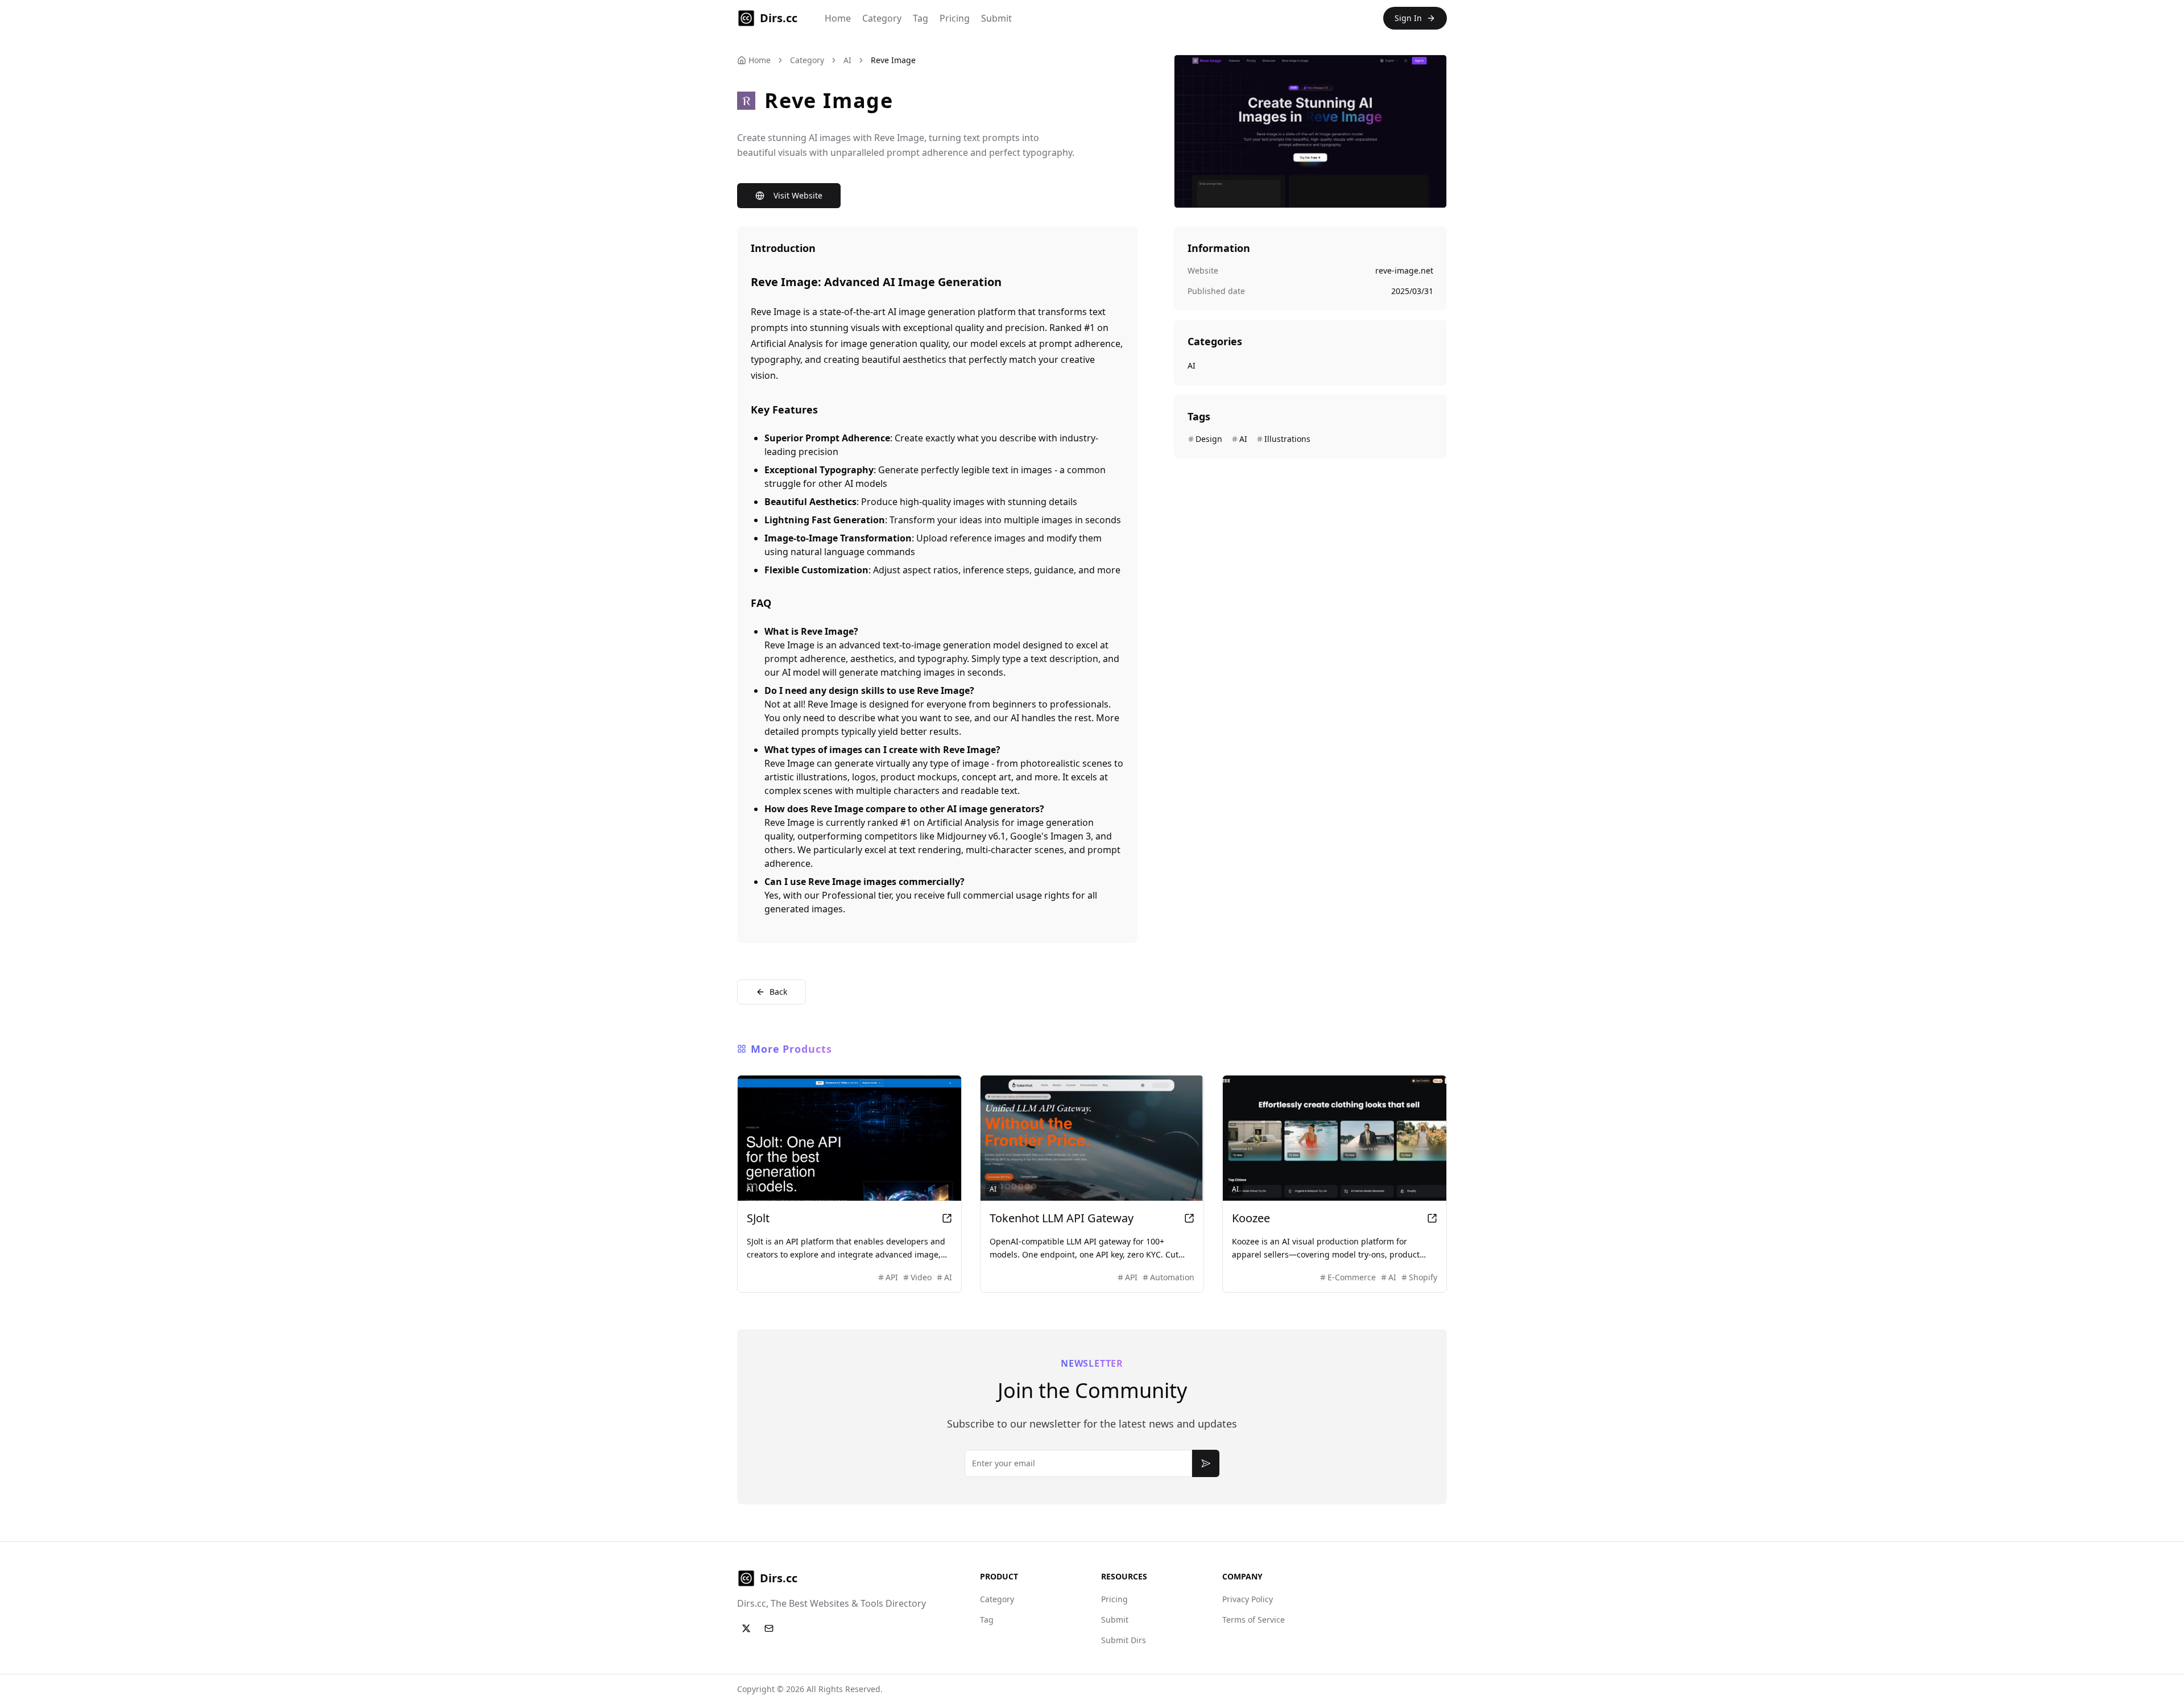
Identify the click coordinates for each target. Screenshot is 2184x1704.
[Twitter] (746, 1628)
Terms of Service (1254, 1620)
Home (838, 18)
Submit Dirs (1124, 1640)
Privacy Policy (1248, 1599)
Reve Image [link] (893, 60)
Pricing (955, 18)
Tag (921, 18)
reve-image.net (1404, 270)
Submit (996, 18)
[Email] (769, 1628)
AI (847, 60)
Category (882, 18)
